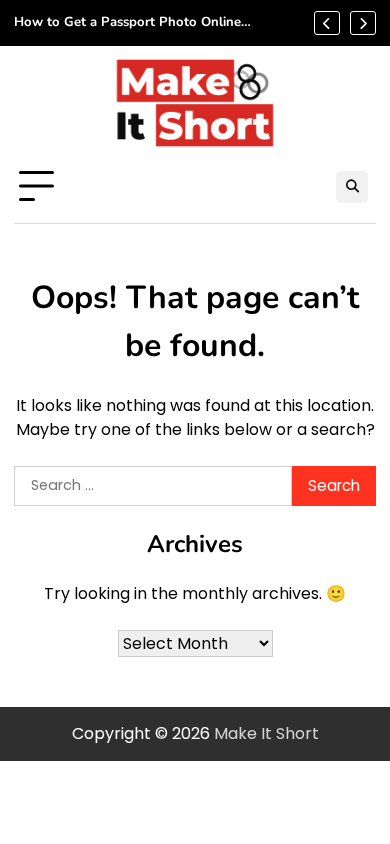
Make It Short (266, 733)
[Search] (352, 187)
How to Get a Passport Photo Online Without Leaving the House (127, 23)
